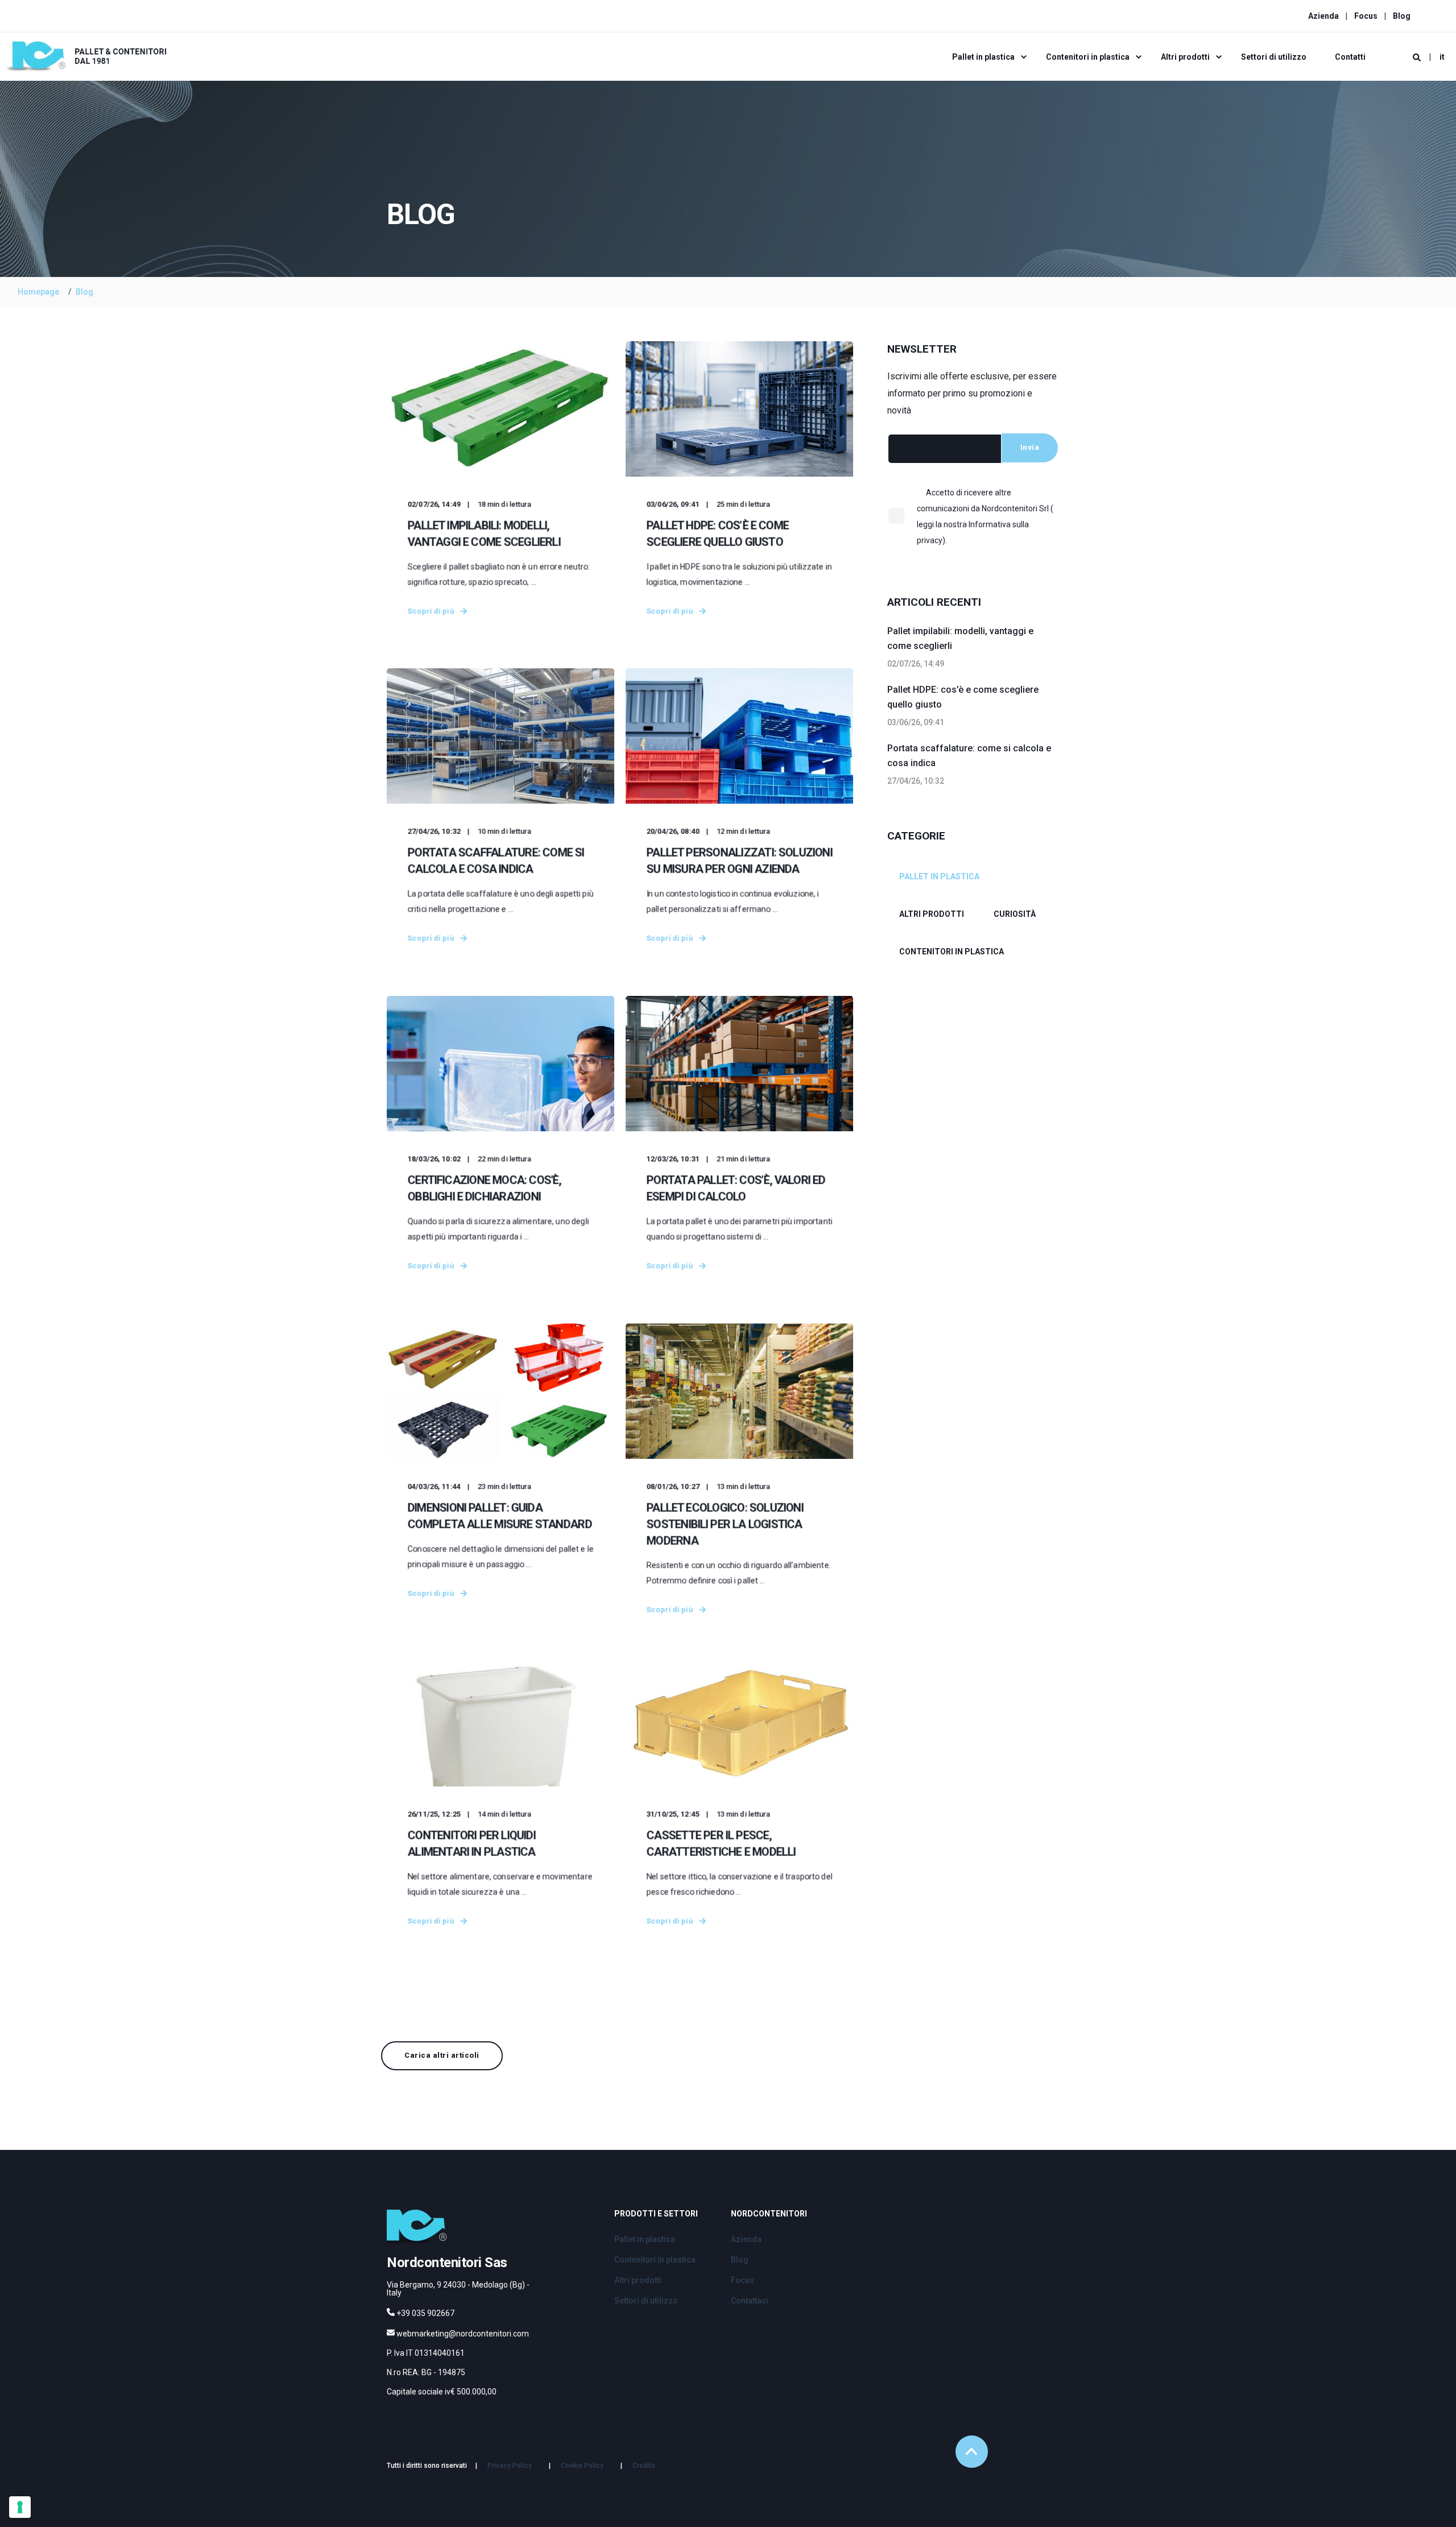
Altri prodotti (932, 914)
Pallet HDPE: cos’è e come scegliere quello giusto (963, 697)
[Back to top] (972, 2452)
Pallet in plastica (939, 876)
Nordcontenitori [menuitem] (769, 2214)
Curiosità (1015, 914)
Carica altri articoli (442, 2055)
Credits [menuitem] (644, 2466)
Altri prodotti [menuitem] (1185, 57)
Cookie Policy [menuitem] (582, 2466)
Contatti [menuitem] (1350, 57)
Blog (84, 292)
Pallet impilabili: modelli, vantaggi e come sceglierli (960, 638)
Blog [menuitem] (1402, 16)
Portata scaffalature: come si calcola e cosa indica (969, 756)
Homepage (38, 292)
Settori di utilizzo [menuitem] (1274, 57)
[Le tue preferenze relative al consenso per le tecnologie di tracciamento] (20, 2507)
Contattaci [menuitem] (750, 2301)
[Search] (1418, 57)
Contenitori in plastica (952, 952)
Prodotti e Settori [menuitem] (656, 2214)
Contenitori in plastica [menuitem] (1088, 57)
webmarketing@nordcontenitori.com (463, 2334)
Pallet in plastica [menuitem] (983, 57)
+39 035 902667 (425, 2313)
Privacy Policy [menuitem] (510, 2466)
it (1442, 57)
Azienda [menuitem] (1323, 16)
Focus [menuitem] (1366, 16)
